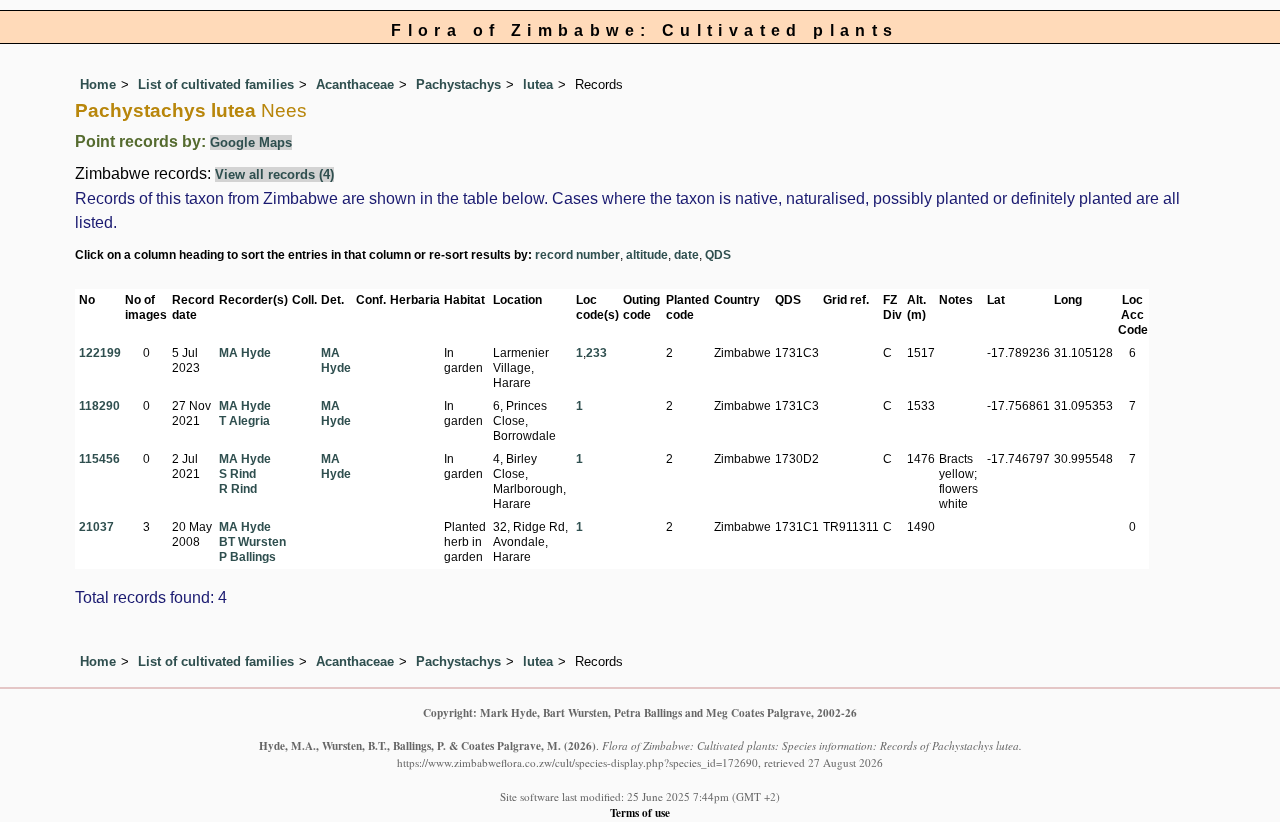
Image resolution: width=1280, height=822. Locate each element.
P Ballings (247, 557)
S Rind (237, 474)
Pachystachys (458, 84)
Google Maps (251, 142)
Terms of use (640, 812)
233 (596, 353)
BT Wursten (252, 542)
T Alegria (244, 421)
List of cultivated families (216, 84)
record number (577, 255)
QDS (718, 255)
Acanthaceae (355, 84)
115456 (99, 459)
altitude (647, 255)
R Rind (238, 489)
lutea (538, 84)
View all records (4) (274, 174)
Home (98, 84)
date (686, 255)
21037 (96, 527)
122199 (100, 353)
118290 (99, 406)
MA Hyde (245, 353)
